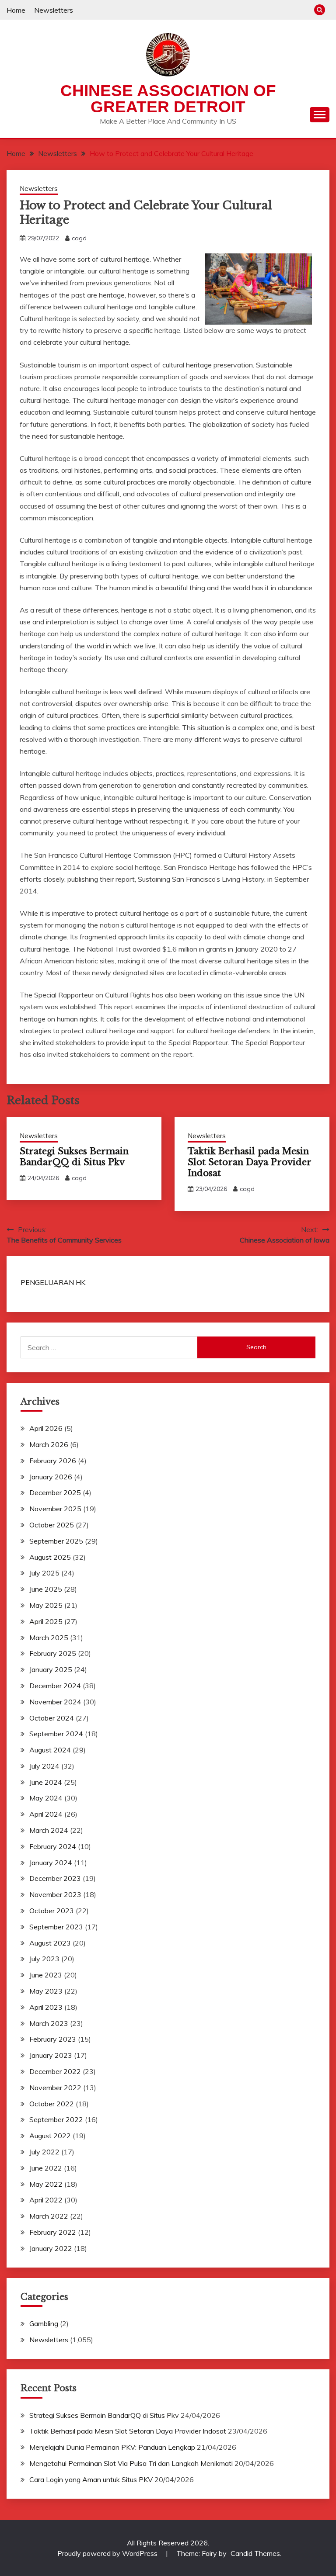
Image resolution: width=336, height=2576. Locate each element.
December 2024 (55, 1686)
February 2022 (53, 2232)
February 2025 (53, 1653)
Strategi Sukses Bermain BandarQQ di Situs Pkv (74, 1157)
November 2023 (55, 1894)
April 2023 (46, 2007)
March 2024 (49, 1830)
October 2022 (52, 2104)
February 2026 (53, 1461)
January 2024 (51, 1863)
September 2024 (56, 1734)
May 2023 (46, 1991)
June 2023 (46, 1975)
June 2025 (46, 1589)
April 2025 (46, 1621)
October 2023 (52, 1911)
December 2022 (55, 2071)
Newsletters (54, 10)
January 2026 (51, 1477)
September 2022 (56, 2119)
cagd (79, 238)
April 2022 (46, 2200)
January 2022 (51, 2248)
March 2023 (49, 2023)
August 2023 (50, 1943)
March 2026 (49, 1444)
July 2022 (44, 2152)
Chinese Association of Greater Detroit (168, 99)
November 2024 (55, 1702)
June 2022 (46, 2168)
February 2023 (53, 2039)
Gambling (44, 2323)
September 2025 (56, 1541)
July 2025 (44, 1573)
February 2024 (53, 1846)
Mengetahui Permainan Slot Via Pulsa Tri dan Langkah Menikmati (131, 2463)
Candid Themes (255, 2553)
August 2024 (50, 1750)
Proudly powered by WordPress (108, 2553)
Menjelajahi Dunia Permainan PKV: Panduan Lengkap (112, 2447)
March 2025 (49, 1638)
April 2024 (46, 1814)
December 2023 (55, 1878)
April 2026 (46, 1428)
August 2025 (50, 1557)
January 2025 (51, 1669)
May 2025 (46, 1605)
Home (16, 10)
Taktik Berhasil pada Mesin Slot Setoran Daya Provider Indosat (249, 1162)
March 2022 (49, 2216)
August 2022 (50, 2136)
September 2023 (56, 1927)
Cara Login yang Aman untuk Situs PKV (91, 2479)
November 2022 (55, 2088)
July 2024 (44, 1766)
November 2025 (55, 1509)
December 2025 (55, 1492)
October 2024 (52, 1718)
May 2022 (46, 2184)
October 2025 (52, 1525)
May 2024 (46, 1798)
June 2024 (46, 1782)
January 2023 (51, 2055)
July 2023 (44, 1959)
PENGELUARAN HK (53, 1282)
